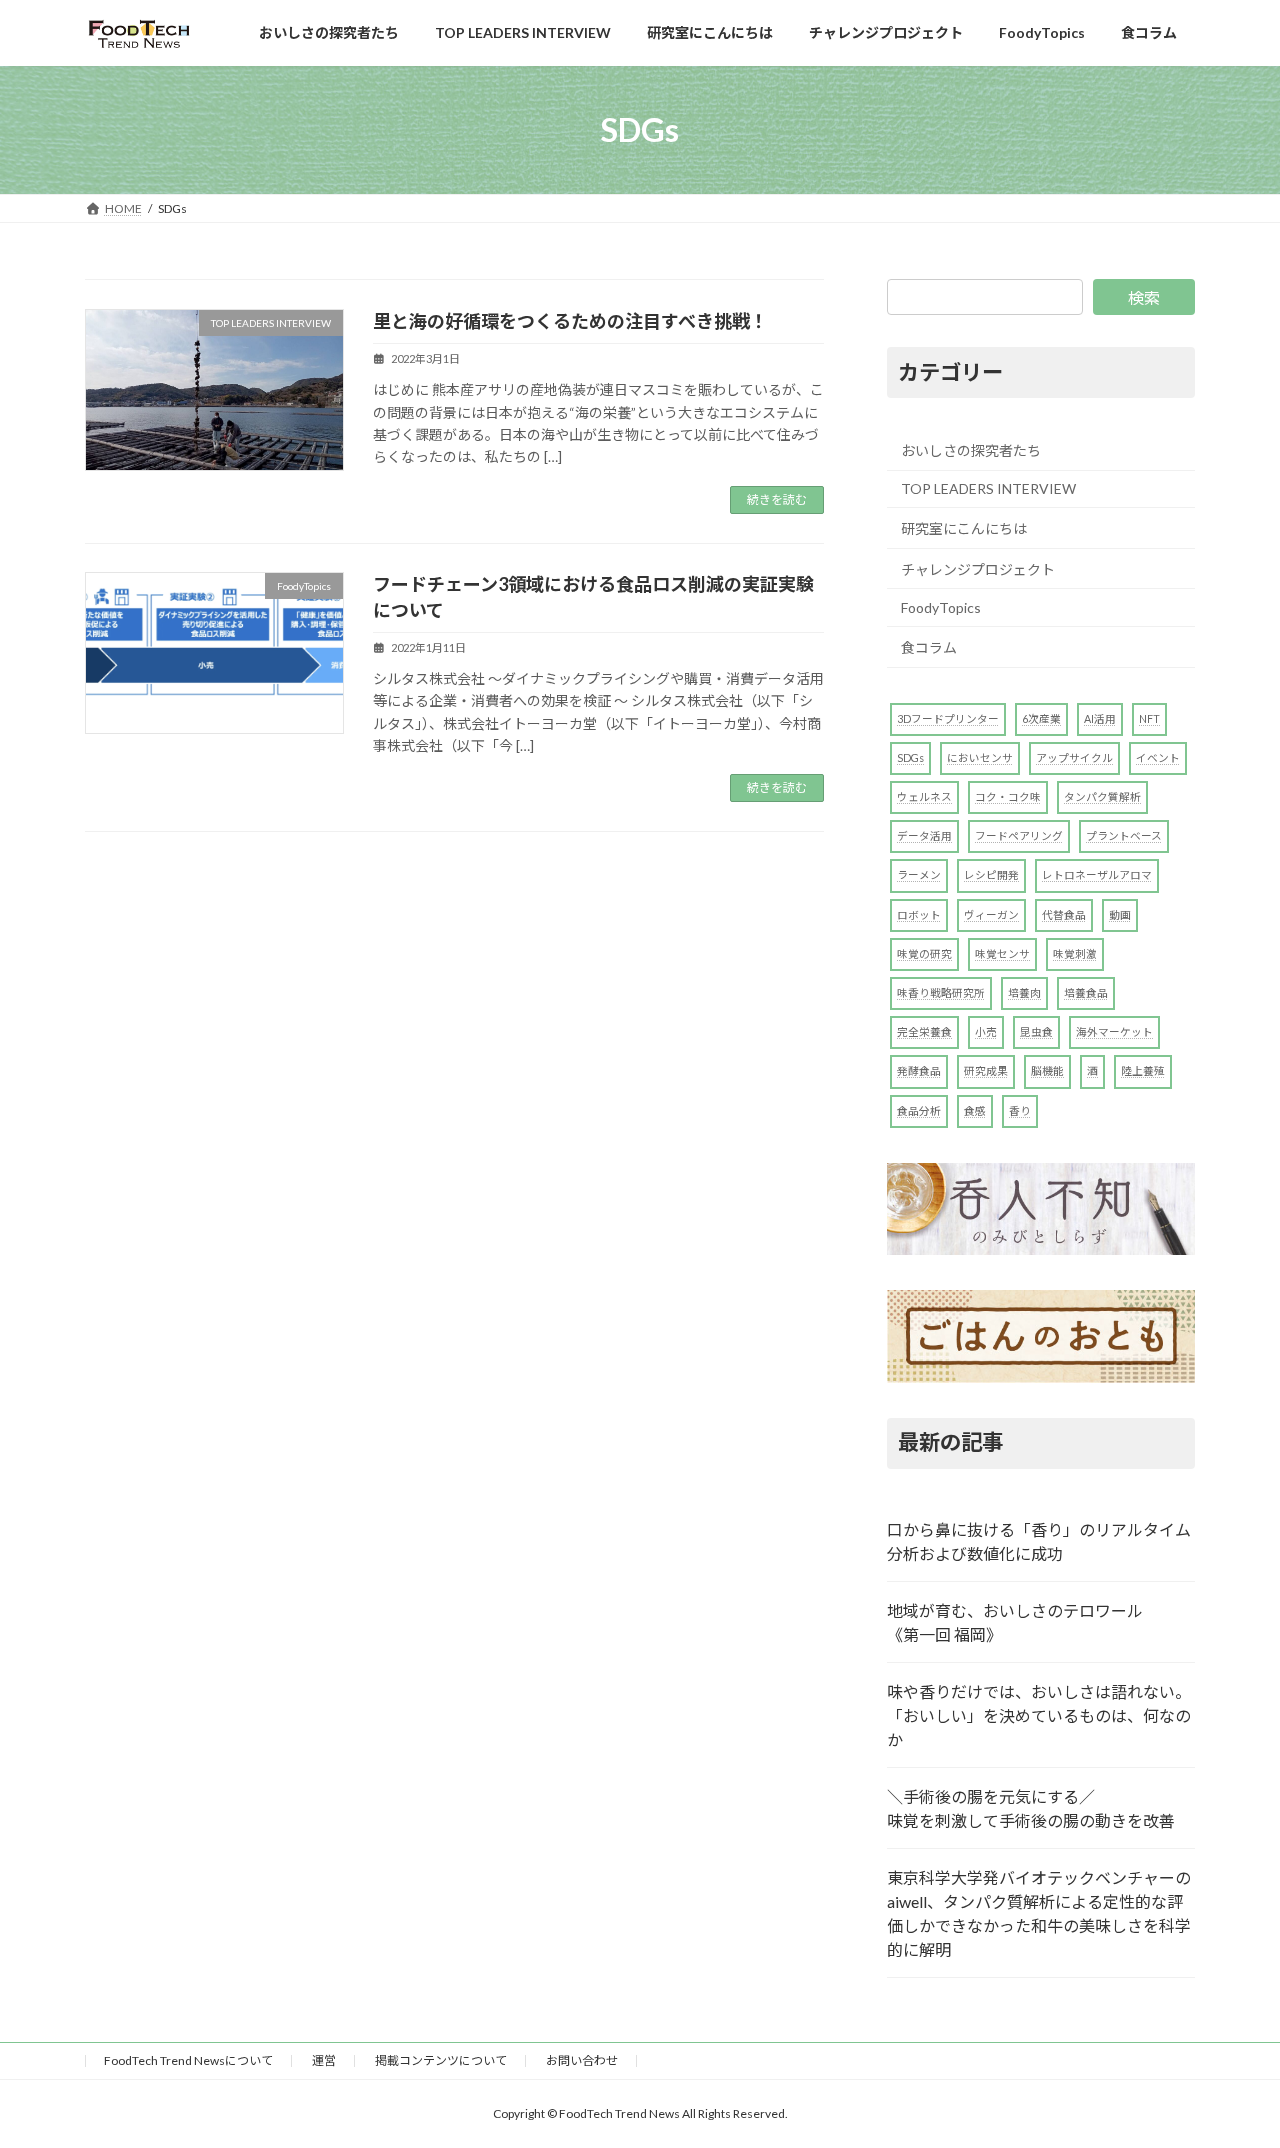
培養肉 (1024, 992)
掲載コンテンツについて (441, 2060)
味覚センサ (1002, 953)
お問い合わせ (582, 2060)
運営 (324, 2060)
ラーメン (919, 874)
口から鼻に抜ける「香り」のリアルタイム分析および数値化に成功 (1039, 1541)
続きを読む (777, 499)
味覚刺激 (1075, 953)
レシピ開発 (991, 874)
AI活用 (1100, 718)
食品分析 (919, 1110)
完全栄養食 (924, 1031)
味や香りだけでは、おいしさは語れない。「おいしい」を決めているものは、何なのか (1039, 1715)
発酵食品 (919, 1070)
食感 (975, 1110)
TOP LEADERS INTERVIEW (988, 488)
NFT (1149, 718)
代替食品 (1064, 914)
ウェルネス (924, 796)
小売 (986, 1031)
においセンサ (980, 757)
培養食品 (1086, 992)
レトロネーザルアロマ (1097, 874)
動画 (1120, 914)
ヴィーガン (991, 914)
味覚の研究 (924, 953)
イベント (1158, 757)
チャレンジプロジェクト (978, 569)
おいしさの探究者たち (971, 450)
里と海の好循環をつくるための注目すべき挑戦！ (570, 321)
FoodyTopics (941, 607)
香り (1020, 1110)
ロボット (919, 914)
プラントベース (1124, 835)
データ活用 (924, 835)
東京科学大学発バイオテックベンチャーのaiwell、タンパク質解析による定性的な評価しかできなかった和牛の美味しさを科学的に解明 (1039, 1913)
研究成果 (986, 1070)
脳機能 (1047, 1070)
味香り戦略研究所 (941, 992)
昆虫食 (1036, 1031)
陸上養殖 (1143, 1070)
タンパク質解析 (1102, 796)
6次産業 (1041, 718)
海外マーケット (1114, 1031)
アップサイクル (1074, 757)
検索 (1144, 297)
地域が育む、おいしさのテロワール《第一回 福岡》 (1015, 1622)
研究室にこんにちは (964, 528)
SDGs (910, 757)
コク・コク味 (1008, 796)
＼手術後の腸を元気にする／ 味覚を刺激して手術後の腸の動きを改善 (1031, 1808)
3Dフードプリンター (948, 718)
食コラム (929, 647)
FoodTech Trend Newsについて (188, 2060)
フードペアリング (1019, 835)
